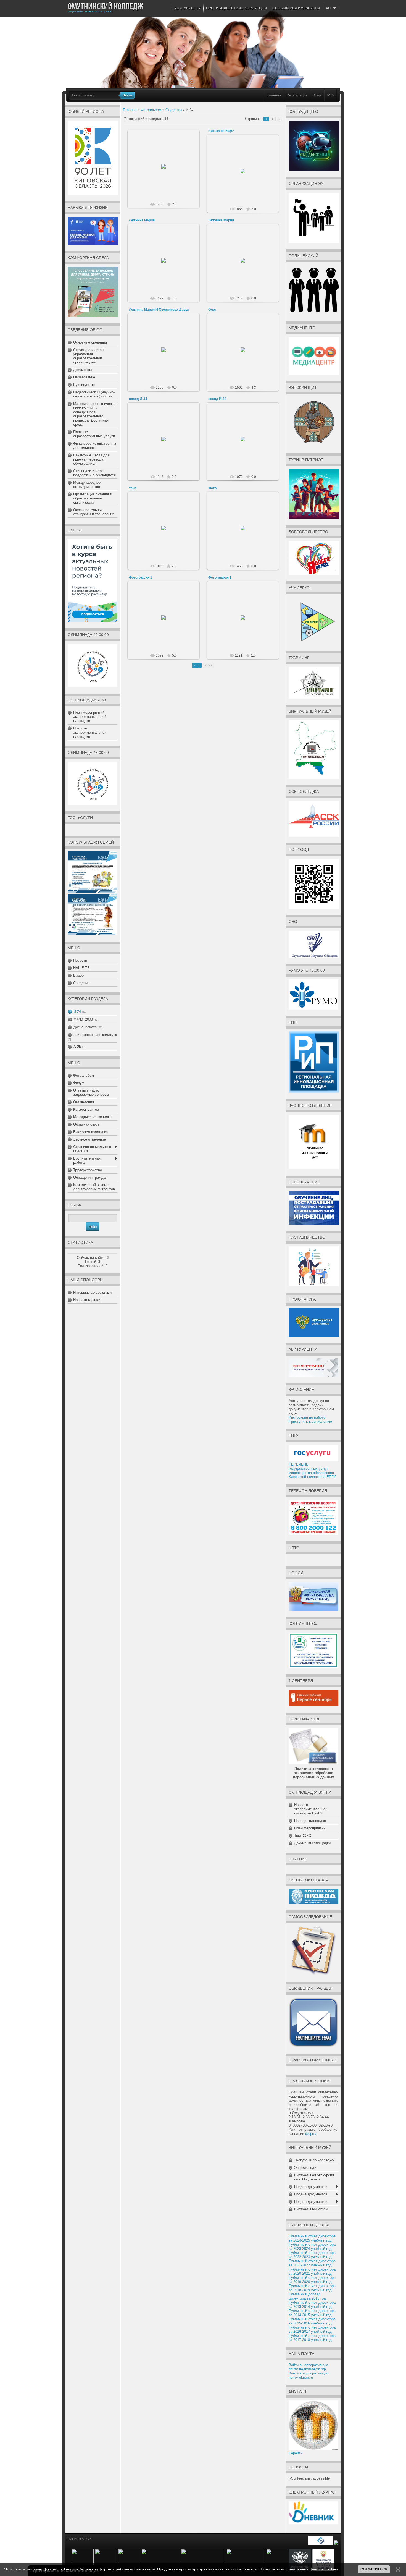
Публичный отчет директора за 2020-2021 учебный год (312, 2271)
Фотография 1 (141, 577)
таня (133, 488)
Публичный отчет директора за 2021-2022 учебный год (312, 2263)
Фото (212, 488)
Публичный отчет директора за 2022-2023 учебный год (312, 2255)
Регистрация (297, 95)
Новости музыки (87, 1300)
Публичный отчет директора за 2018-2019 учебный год (312, 2288)
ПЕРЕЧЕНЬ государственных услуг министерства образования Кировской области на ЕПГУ (312, 1471)
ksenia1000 (166, 622)
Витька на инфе (221, 131)
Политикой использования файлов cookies (299, 2569)
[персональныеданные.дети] (321, 2544)
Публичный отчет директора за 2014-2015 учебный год (312, 2313)
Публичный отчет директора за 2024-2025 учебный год (312, 2238)
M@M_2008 (83, 1019)
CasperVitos (245, 177)
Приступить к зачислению (310, 1422)
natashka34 (166, 443)
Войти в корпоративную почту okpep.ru (308, 2375)
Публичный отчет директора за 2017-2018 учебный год (312, 2338)
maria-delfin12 (166, 265)
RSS (330, 95)
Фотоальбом (151, 110)
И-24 (77, 1012)
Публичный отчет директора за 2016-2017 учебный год (312, 2329)
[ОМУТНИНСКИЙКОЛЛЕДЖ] (106, 6)
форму (311, 2134)
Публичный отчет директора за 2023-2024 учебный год (312, 2247)
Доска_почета (85, 1027)
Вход (317, 95)
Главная (274, 95)
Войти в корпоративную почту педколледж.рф (308, 2367)
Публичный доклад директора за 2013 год (307, 2296)
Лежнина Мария (142, 220)
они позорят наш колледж (95, 1035)
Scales (245, 356)
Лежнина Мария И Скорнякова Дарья (159, 310)
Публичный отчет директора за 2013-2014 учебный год (312, 2305)
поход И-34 (138, 399)
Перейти (296, 2453)
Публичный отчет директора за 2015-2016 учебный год (312, 2321)
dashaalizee (166, 173)
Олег (212, 310)
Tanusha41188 (166, 535)
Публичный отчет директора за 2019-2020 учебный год (312, 2280)
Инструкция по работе (307, 1417)
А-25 (77, 1047)
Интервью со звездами (92, 1292)
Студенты (174, 110)
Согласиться (374, 2569)
